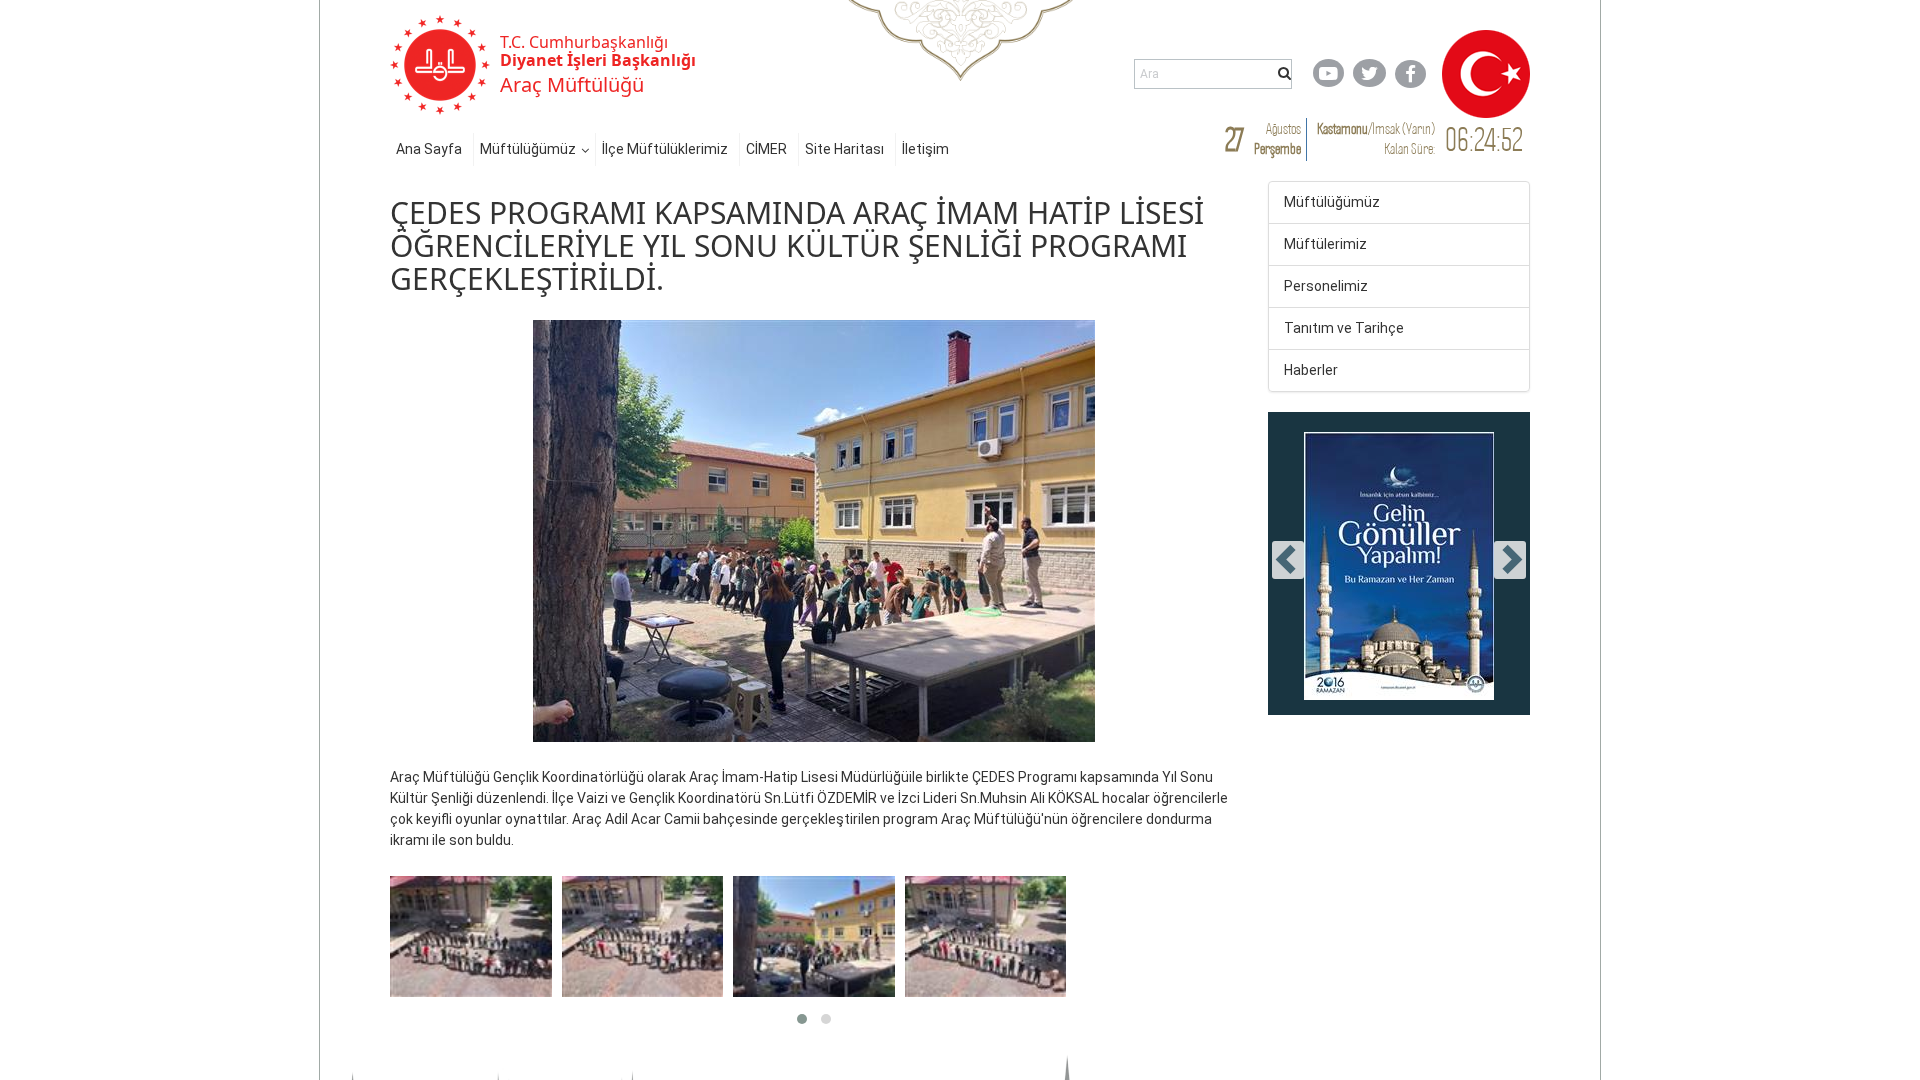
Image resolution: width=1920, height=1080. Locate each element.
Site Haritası (844, 149)
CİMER (766, 149)
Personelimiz (1326, 286)
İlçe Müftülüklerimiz (665, 149)
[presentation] (1288, 560)
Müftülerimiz (1325, 244)
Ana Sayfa (429, 149)
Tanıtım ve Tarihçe (1344, 328)
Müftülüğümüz (528, 149)
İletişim (925, 149)
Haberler (1311, 370)
